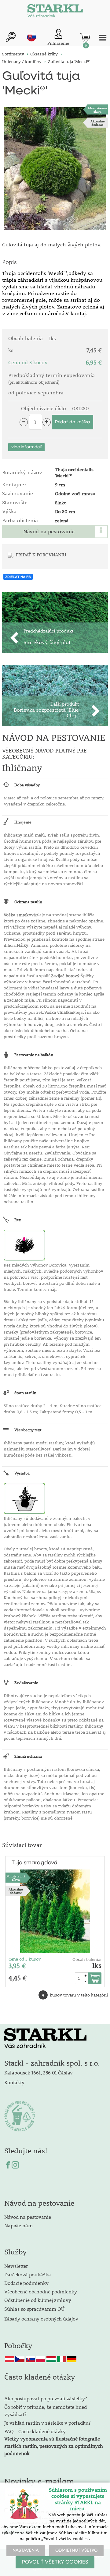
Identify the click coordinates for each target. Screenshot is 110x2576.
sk (31, 37)
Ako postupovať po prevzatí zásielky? (46, 2398)
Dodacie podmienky (26, 2283)
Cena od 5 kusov (25, 1959)
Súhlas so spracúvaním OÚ (34, 2309)
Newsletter (16, 2266)
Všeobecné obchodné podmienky (41, 2291)
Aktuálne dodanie (98, 123)
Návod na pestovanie (49, 531)
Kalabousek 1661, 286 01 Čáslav (38, 2072)
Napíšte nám (18, 2225)
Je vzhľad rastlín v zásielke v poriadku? (47, 2423)
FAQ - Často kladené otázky (35, 2431)
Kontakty (14, 2082)
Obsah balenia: (87, 1959)
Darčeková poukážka (28, 2274)
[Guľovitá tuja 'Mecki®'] (55, 169)
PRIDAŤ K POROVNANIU (41, 555)
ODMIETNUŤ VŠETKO (76, 2550)
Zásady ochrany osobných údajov (42, 2319)
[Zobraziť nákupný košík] (85, 38)
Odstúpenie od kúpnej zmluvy (38, 2300)
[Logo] (55, 12)
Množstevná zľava (97, 110)
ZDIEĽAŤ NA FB (18, 577)
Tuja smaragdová (35, 1863)
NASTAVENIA (26, 2550)
